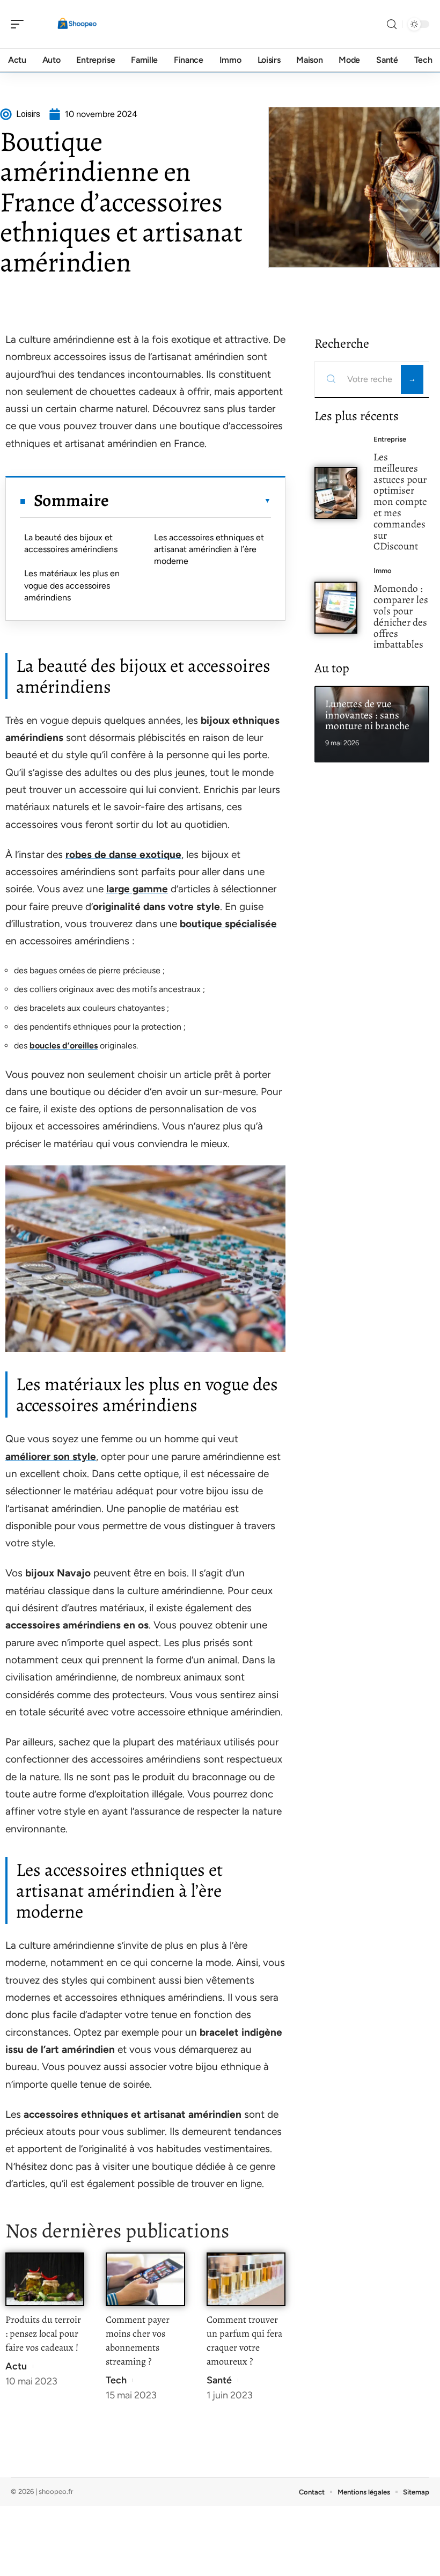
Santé (219, 2380)
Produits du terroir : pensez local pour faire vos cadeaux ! (43, 2333)
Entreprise (390, 439)
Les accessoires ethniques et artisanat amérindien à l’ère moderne (209, 549)
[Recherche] (392, 24)
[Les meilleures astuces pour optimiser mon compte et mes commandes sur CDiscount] (336, 493)
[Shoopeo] (77, 24)
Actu (16, 2366)
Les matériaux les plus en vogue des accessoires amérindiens (72, 585)
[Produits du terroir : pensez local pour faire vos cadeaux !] (45, 2279)
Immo (383, 571)
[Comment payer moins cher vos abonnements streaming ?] (145, 2279)
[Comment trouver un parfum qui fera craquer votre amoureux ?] (246, 2279)
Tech (116, 2380)
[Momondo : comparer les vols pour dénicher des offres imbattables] (336, 608)
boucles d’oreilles (64, 1045)
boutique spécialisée (228, 924)
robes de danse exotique (123, 854)
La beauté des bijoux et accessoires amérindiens (71, 543)
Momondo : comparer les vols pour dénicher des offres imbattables (401, 616)
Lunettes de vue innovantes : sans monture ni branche (367, 715)
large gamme (137, 889)
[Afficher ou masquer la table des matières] (190, 501)
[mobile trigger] (20, 24)
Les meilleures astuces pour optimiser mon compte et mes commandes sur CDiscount (400, 501)
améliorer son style (51, 1456)
